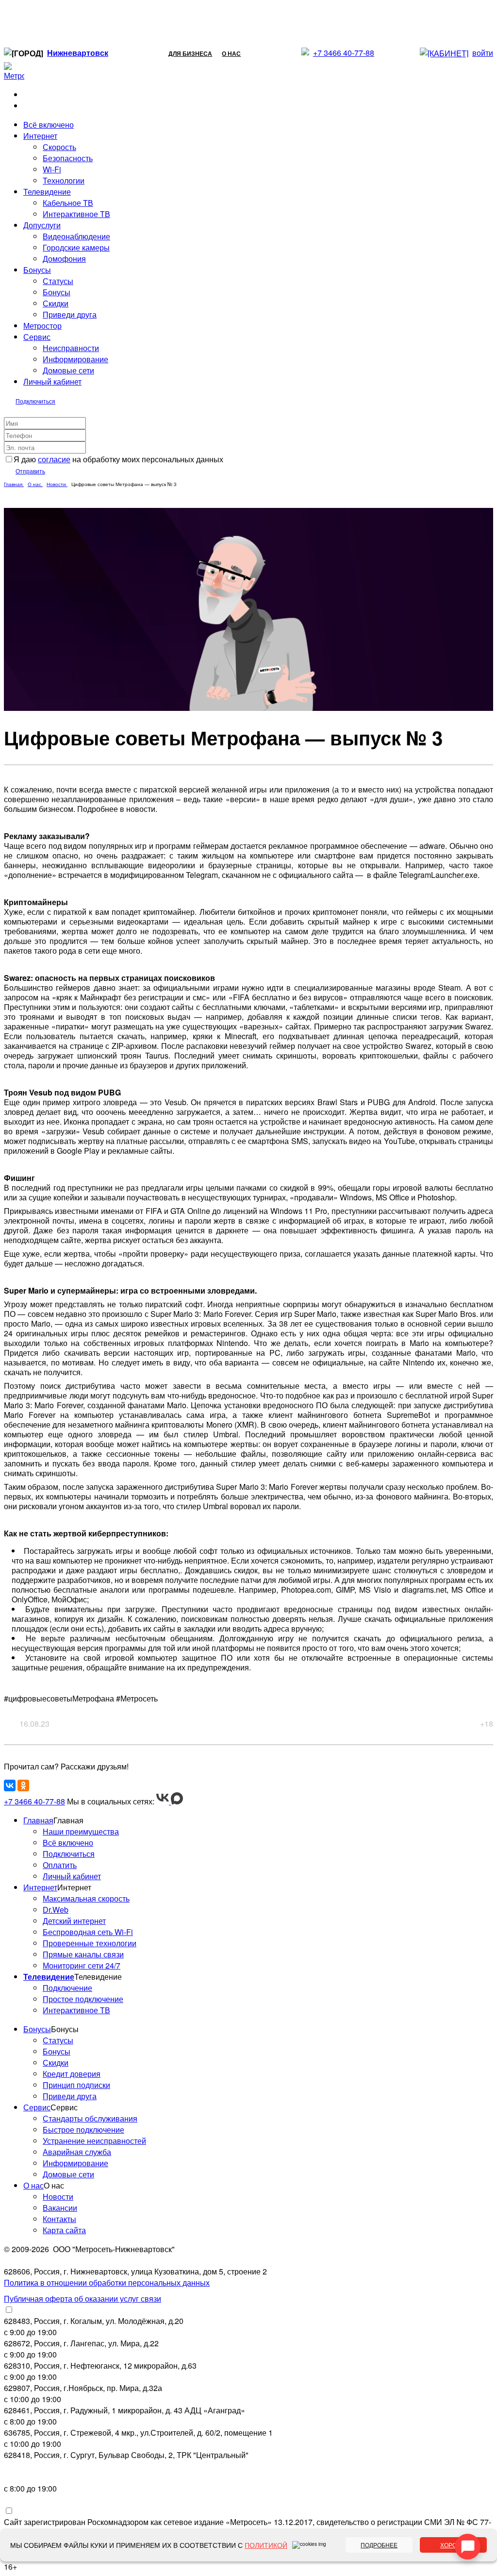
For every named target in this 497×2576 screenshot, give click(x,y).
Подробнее (379, 2545)
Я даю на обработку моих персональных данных (118, 459)
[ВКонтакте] (10, 1785)
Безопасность (68, 158)
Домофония (64, 259)
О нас (231, 53)
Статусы (58, 281)
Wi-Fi (52, 169)
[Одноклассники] (23, 1785)
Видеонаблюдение (76, 236)
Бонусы (57, 292)
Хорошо (453, 2545)
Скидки (56, 303)
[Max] (177, 1801)
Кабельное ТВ (68, 203)
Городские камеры (76, 247)
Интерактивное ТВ (76, 214)
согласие (54, 459)
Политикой (266, 2545)
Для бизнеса (190, 53)
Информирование (75, 359)
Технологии (64, 180)
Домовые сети (68, 370)
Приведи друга (70, 314)
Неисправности (71, 348)
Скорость (59, 147)
